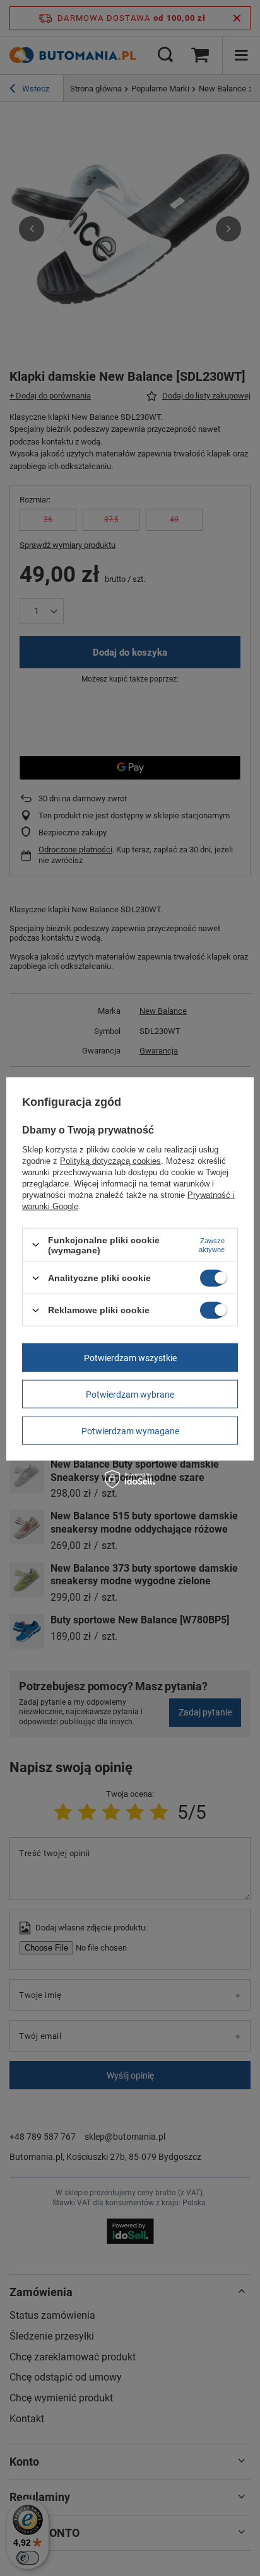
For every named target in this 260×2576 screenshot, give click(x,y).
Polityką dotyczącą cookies (110, 1160)
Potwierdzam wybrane (130, 1394)
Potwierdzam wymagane (130, 1430)
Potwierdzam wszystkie (130, 1357)
